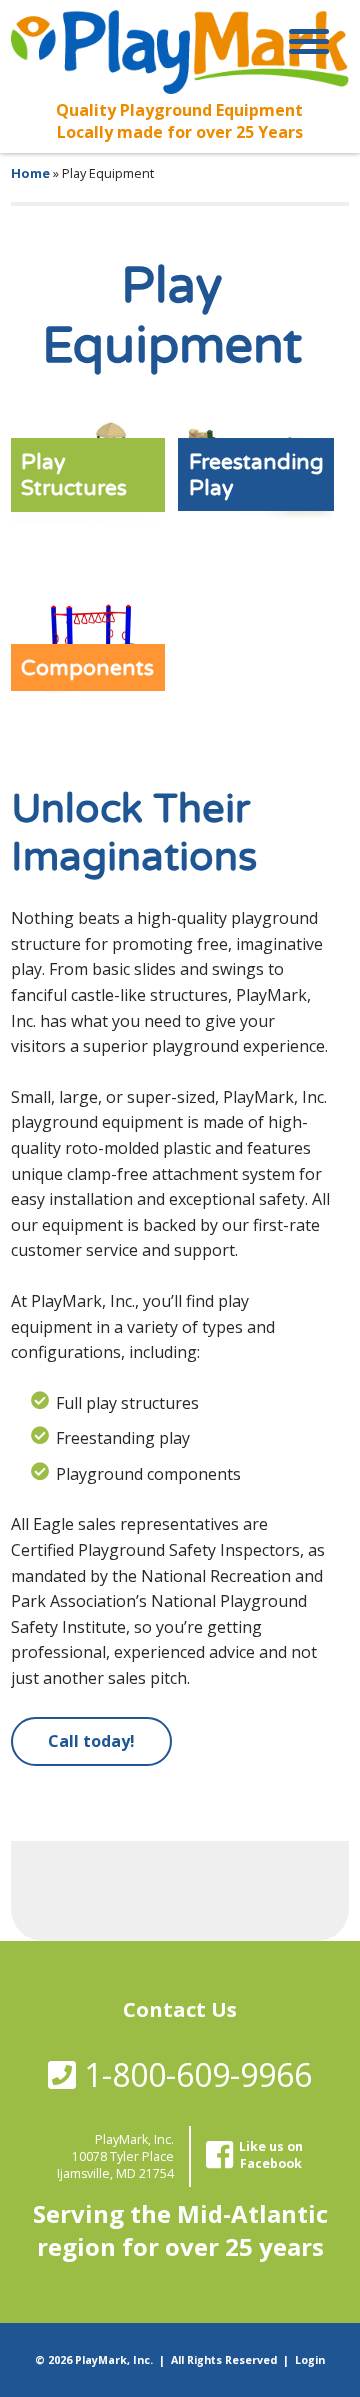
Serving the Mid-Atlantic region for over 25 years (180, 2230)
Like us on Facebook (271, 2155)
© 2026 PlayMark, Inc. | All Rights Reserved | (165, 2360)
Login (310, 2360)
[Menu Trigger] (309, 40)
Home (30, 173)
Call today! (91, 1741)
